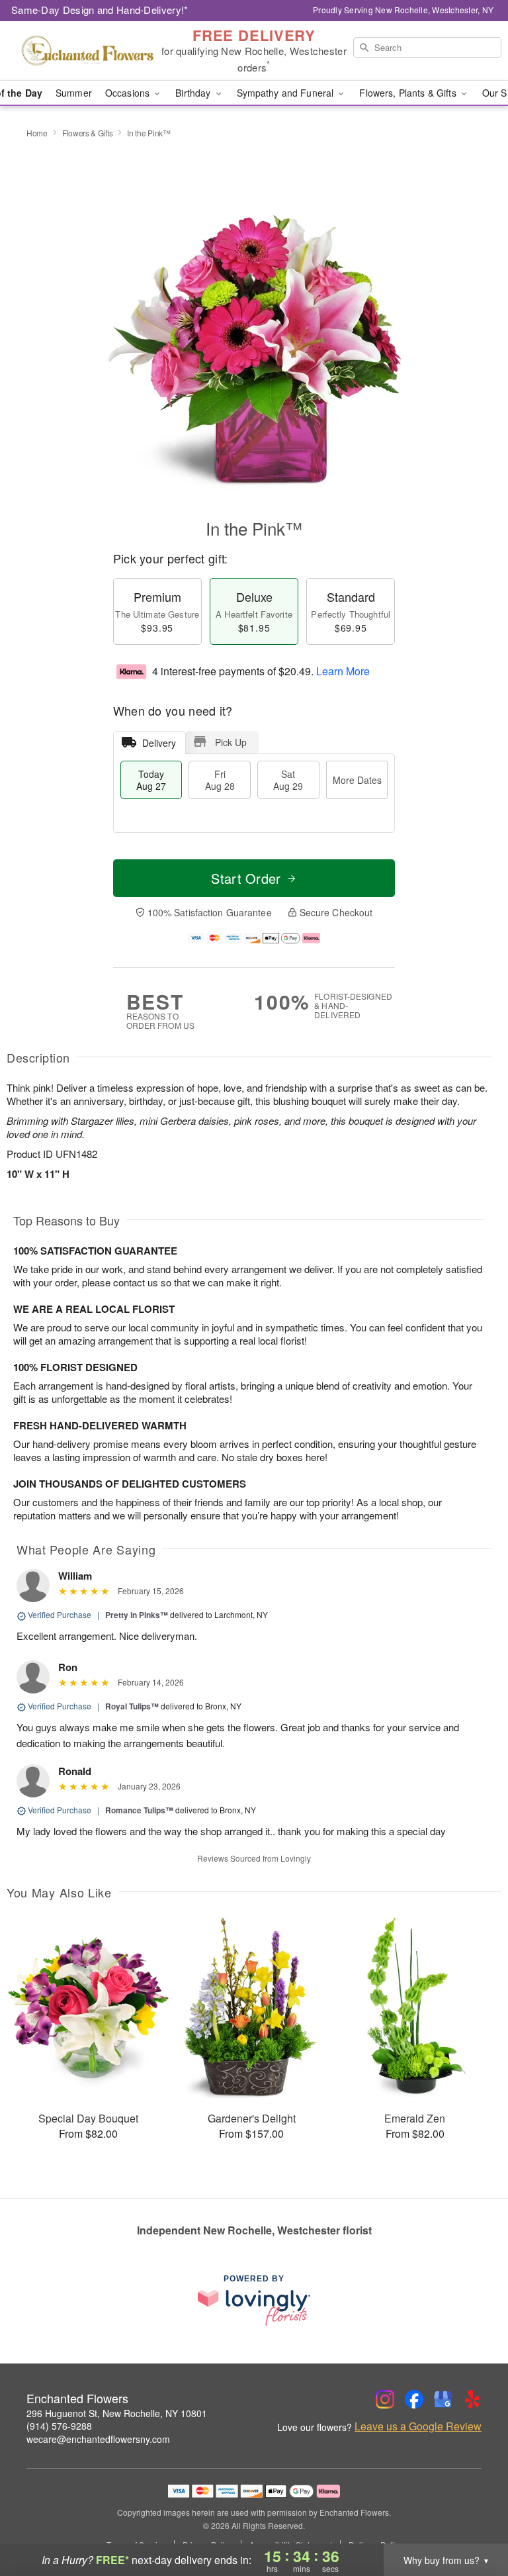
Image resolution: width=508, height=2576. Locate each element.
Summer (74, 93)
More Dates (357, 780)
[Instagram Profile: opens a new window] (385, 2399)
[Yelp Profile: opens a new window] (472, 2399)
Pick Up (231, 742)
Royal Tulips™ (132, 1706)
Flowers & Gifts (88, 133)
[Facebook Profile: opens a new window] (414, 2399)
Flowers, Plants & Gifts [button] (409, 93)
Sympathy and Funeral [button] (287, 93)
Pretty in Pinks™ (137, 1615)
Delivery (159, 743)
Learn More (343, 671)
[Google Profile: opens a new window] (443, 2399)
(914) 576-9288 (59, 2426)
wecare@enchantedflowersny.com (98, 2439)
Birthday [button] (194, 93)
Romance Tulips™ (139, 1810)
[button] (473, 2520)
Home (37, 133)
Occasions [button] (129, 93)
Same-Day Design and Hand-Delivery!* (100, 10)
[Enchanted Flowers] (87, 51)
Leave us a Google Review (418, 2426)
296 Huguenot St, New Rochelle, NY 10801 (117, 2413)
